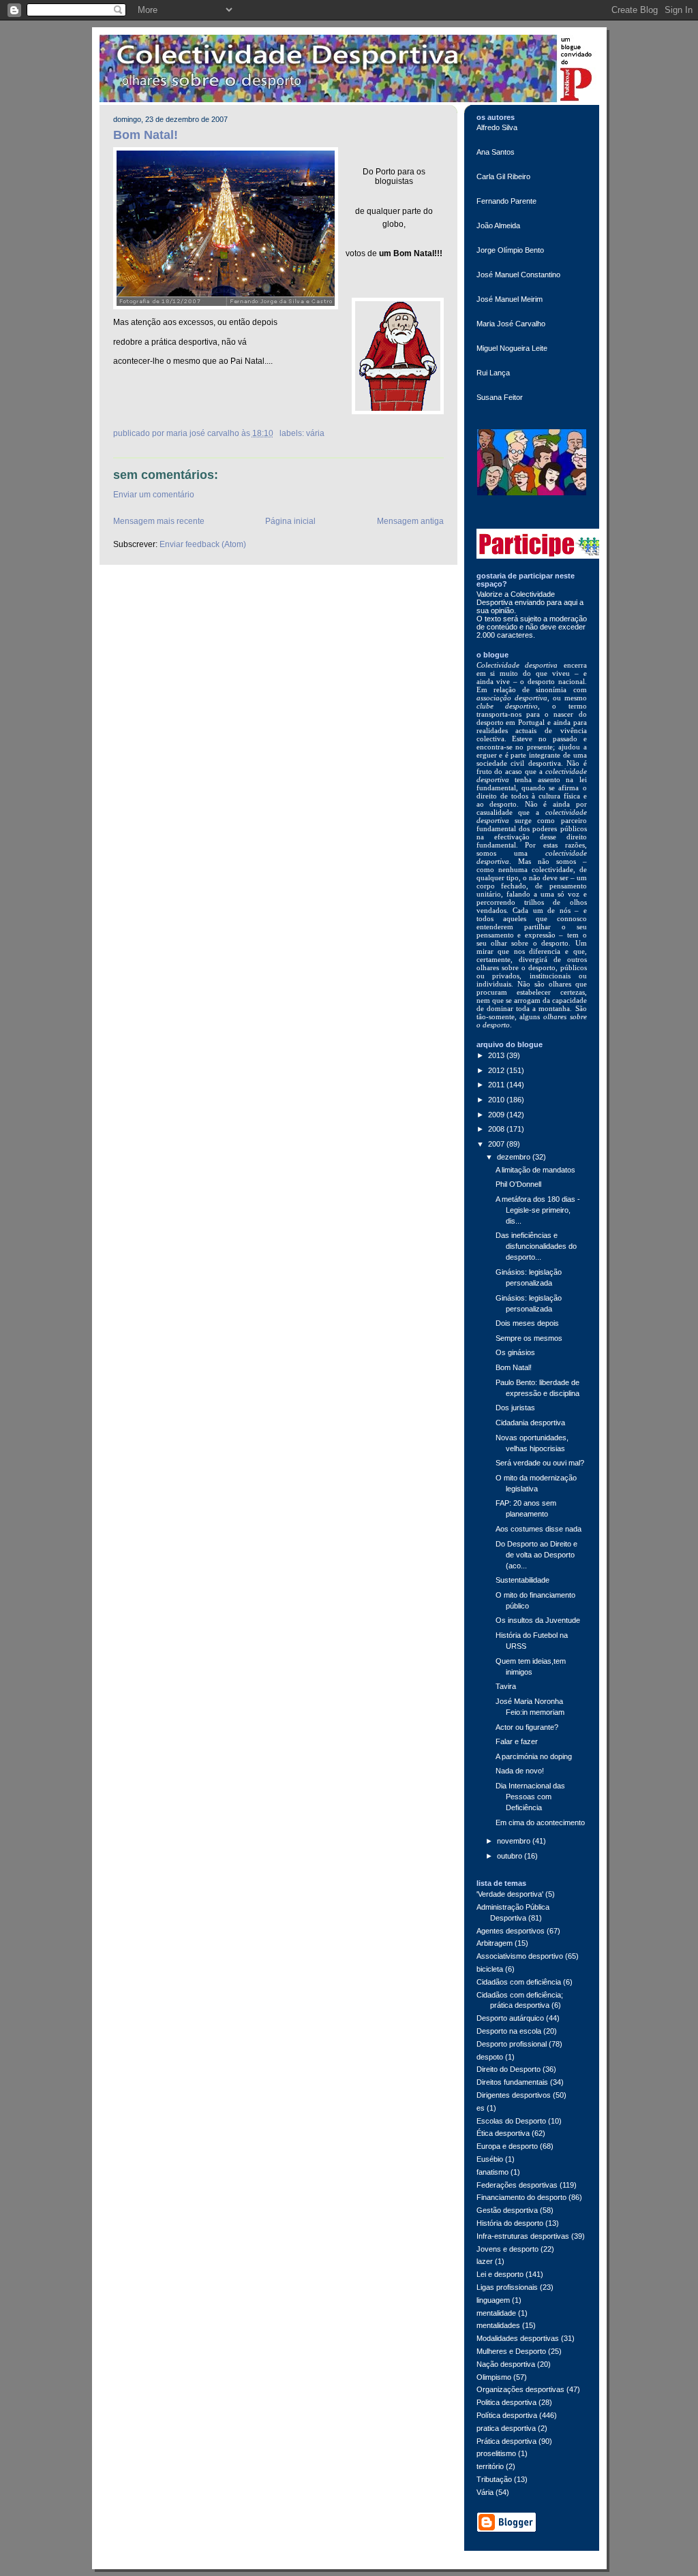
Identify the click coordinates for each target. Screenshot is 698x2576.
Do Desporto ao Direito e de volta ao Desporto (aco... (536, 1555)
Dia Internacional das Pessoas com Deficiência (530, 1797)
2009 (497, 1115)
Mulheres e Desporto (511, 2351)
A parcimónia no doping (534, 1756)
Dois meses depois (527, 1323)
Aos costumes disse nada (538, 1529)
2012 (497, 1070)
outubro (511, 1856)
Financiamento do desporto (521, 2197)
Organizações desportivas (520, 2389)
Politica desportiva (506, 2402)
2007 (497, 1144)
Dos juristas (515, 1408)
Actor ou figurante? (527, 1727)
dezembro (515, 1157)
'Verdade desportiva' (510, 1894)
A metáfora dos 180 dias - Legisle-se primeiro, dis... (538, 1210)
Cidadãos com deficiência (519, 1982)
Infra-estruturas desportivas (523, 2236)
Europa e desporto (507, 2146)
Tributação (494, 2479)
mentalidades (498, 2325)
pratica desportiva (506, 2428)
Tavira (506, 1686)
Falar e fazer (517, 1741)
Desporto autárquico (510, 2018)
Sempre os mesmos (529, 1338)
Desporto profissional (512, 2044)
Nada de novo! (520, 1771)
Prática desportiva (506, 2441)
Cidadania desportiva (530, 1423)
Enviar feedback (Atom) (203, 544)
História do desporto (510, 2223)
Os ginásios (515, 1352)
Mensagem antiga (410, 521)
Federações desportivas (517, 2185)
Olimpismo (494, 2377)
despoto (490, 2057)
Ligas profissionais (507, 2287)
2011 (497, 1085)
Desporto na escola (509, 2031)
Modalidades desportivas (518, 2338)
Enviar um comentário (154, 495)
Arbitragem (495, 1943)
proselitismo (496, 2453)
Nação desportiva (506, 2364)
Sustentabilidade (522, 1580)
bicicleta (490, 1969)
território (490, 2466)
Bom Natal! (146, 135)
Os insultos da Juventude (538, 1620)
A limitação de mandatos (535, 1170)
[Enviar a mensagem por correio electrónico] (277, 433)
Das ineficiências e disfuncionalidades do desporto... (536, 1246)
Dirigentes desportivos (514, 2095)
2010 (497, 1100)
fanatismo (492, 2172)
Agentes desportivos (511, 1931)
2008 (497, 1129)
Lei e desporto (500, 2274)
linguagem (493, 2300)
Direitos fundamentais (512, 2082)
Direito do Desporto (509, 2069)
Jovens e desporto (507, 2249)
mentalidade (496, 2313)
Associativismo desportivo (520, 1956)
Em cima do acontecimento (540, 1822)
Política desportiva (507, 2415)
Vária (315, 433)
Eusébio (490, 2159)
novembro (515, 1841)
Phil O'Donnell (518, 1184)
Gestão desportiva (507, 2210)
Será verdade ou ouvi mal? (540, 1463)
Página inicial (290, 521)
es (481, 2108)
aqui (572, 602)
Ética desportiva (503, 2133)
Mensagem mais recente (159, 521)
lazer (485, 2261)
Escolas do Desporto (511, 2121)
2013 (497, 1055)
